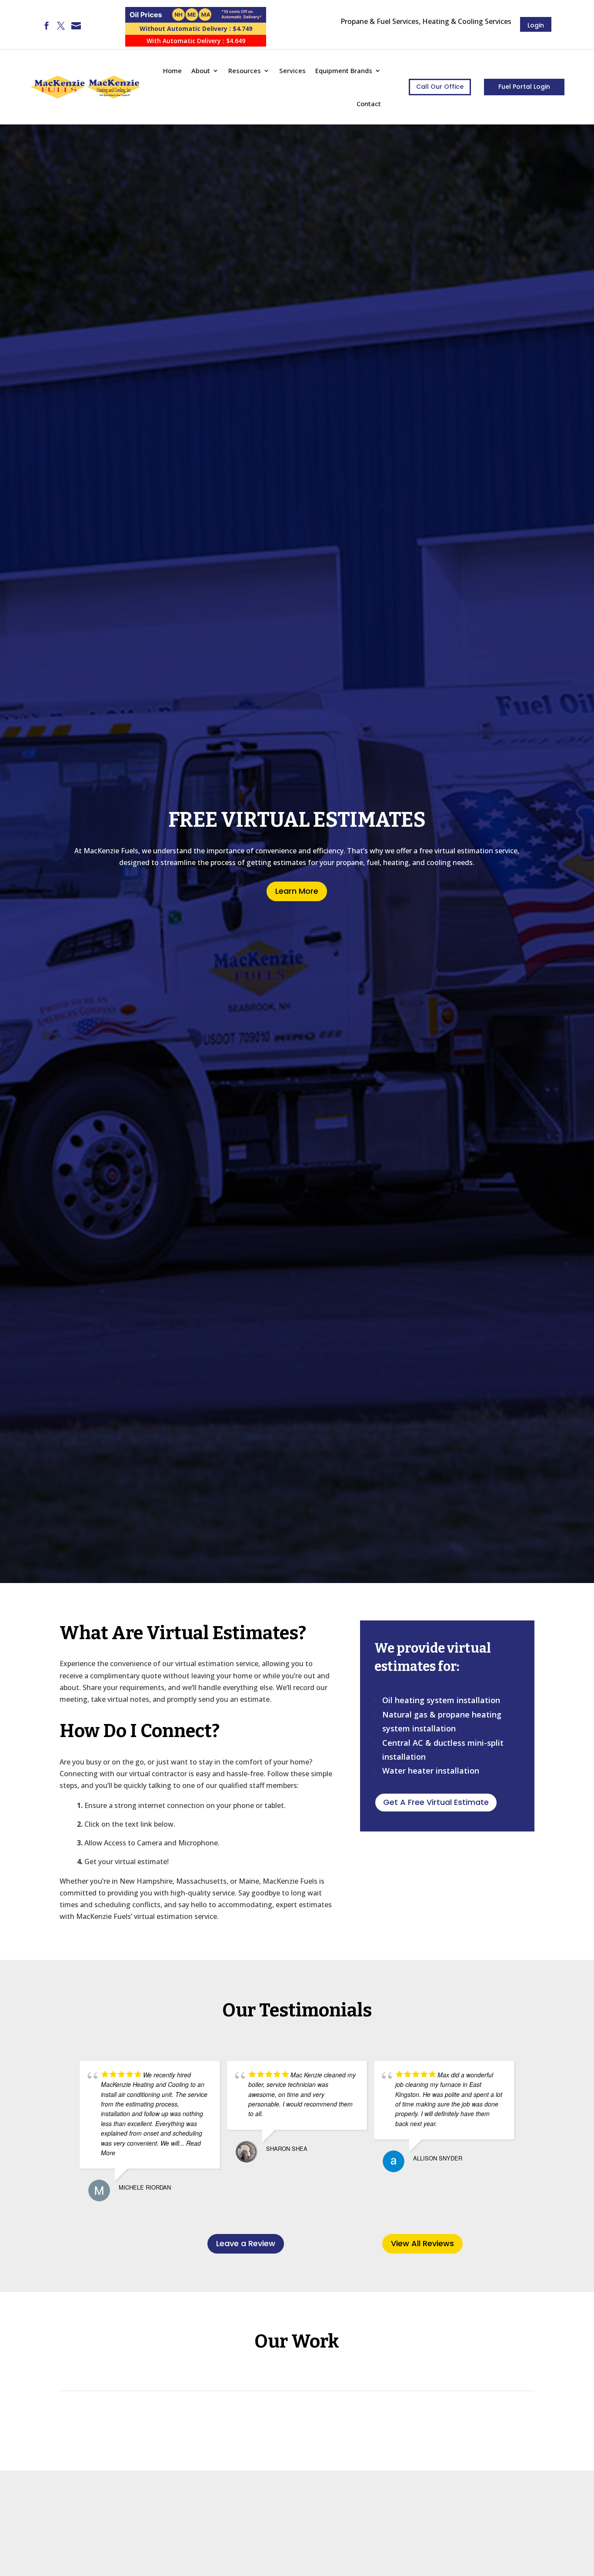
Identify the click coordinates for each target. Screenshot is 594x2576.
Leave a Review (246, 2243)
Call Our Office (440, 87)
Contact (369, 104)
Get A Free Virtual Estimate (436, 1802)
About (201, 70)
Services (292, 70)
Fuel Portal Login (524, 87)
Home (172, 70)
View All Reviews (422, 2243)
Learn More (297, 891)
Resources (245, 70)
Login (536, 25)
